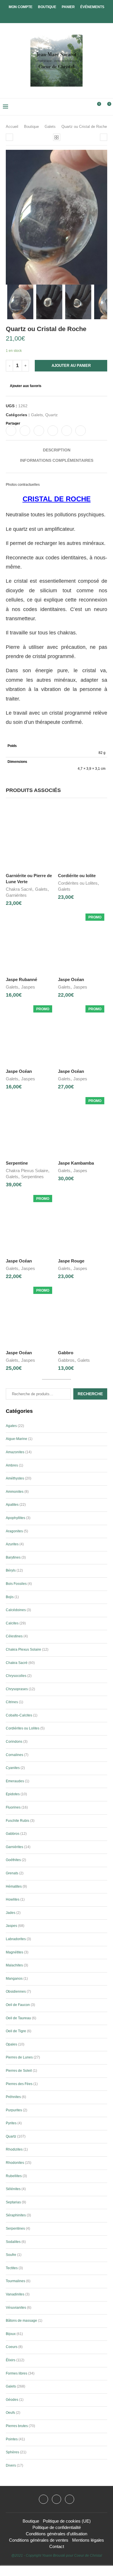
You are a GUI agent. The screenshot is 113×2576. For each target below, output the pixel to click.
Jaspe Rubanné (21, 979)
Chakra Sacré (19, 889)
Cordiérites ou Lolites (78, 883)
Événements (92, 7)
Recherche (90, 1394)
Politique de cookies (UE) (67, 2521)
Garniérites (16, 895)
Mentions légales (88, 2540)
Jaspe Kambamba (76, 1163)
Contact (57, 2546)
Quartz (51, 415)
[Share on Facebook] (11, 431)
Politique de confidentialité (57, 2527)
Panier (68, 7)
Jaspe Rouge (71, 1261)
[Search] (87, 107)
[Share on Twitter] (25, 431)
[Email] (70, 2499)
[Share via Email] (81, 431)
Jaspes (28, 987)
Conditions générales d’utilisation (57, 2534)
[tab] (57, 450)
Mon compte (21, 7)
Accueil (12, 127)
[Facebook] (52, 15)
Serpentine (17, 1163)
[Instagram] (57, 2499)
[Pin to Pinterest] (39, 431)
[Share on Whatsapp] (67, 431)
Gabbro (66, 1353)
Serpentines (32, 1177)
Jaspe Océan (71, 979)
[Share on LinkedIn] (53, 431)
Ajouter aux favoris (26, 386)
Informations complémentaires (57, 460)
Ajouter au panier (71, 366)
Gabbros (66, 1360)
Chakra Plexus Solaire (27, 1171)
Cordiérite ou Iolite (77, 876)
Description (57, 450)
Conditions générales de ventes (39, 2540)
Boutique (47, 7)
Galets (50, 127)
